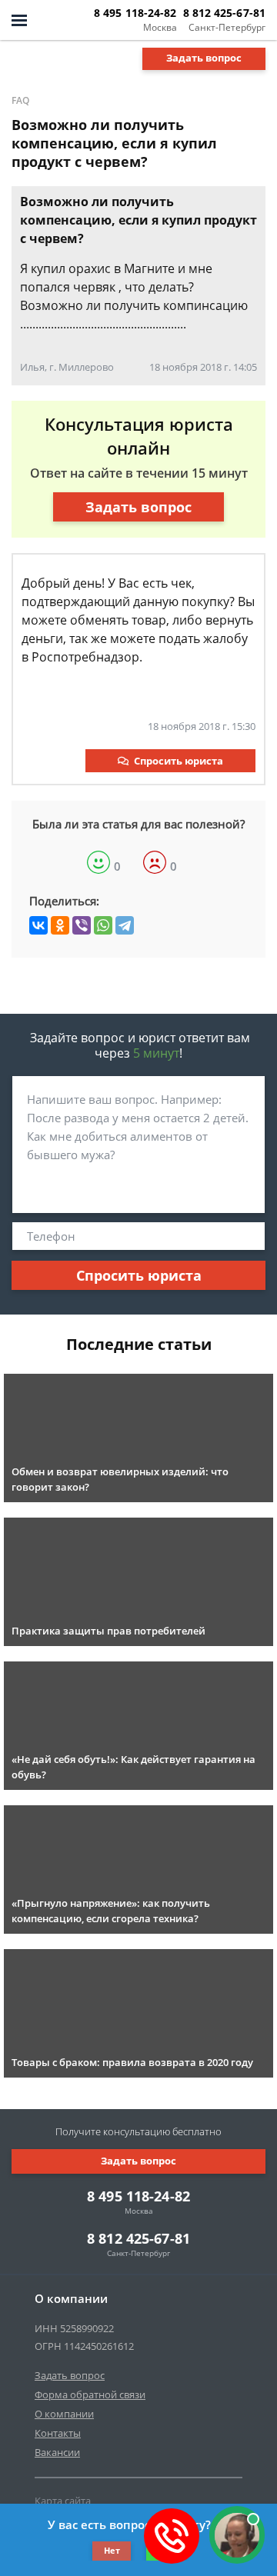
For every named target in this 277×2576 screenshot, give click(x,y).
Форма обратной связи (90, 2394)
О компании (64, 2414)
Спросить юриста (179, 761)
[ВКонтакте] (38, 925)
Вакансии (57, 2452)
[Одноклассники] (60, 925)
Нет (112, 2550)
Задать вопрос (204, 58)
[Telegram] (125, 925)
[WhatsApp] (103, 925)
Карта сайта (63, 2501)
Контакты (58, 2433)
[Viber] (82, 925)
